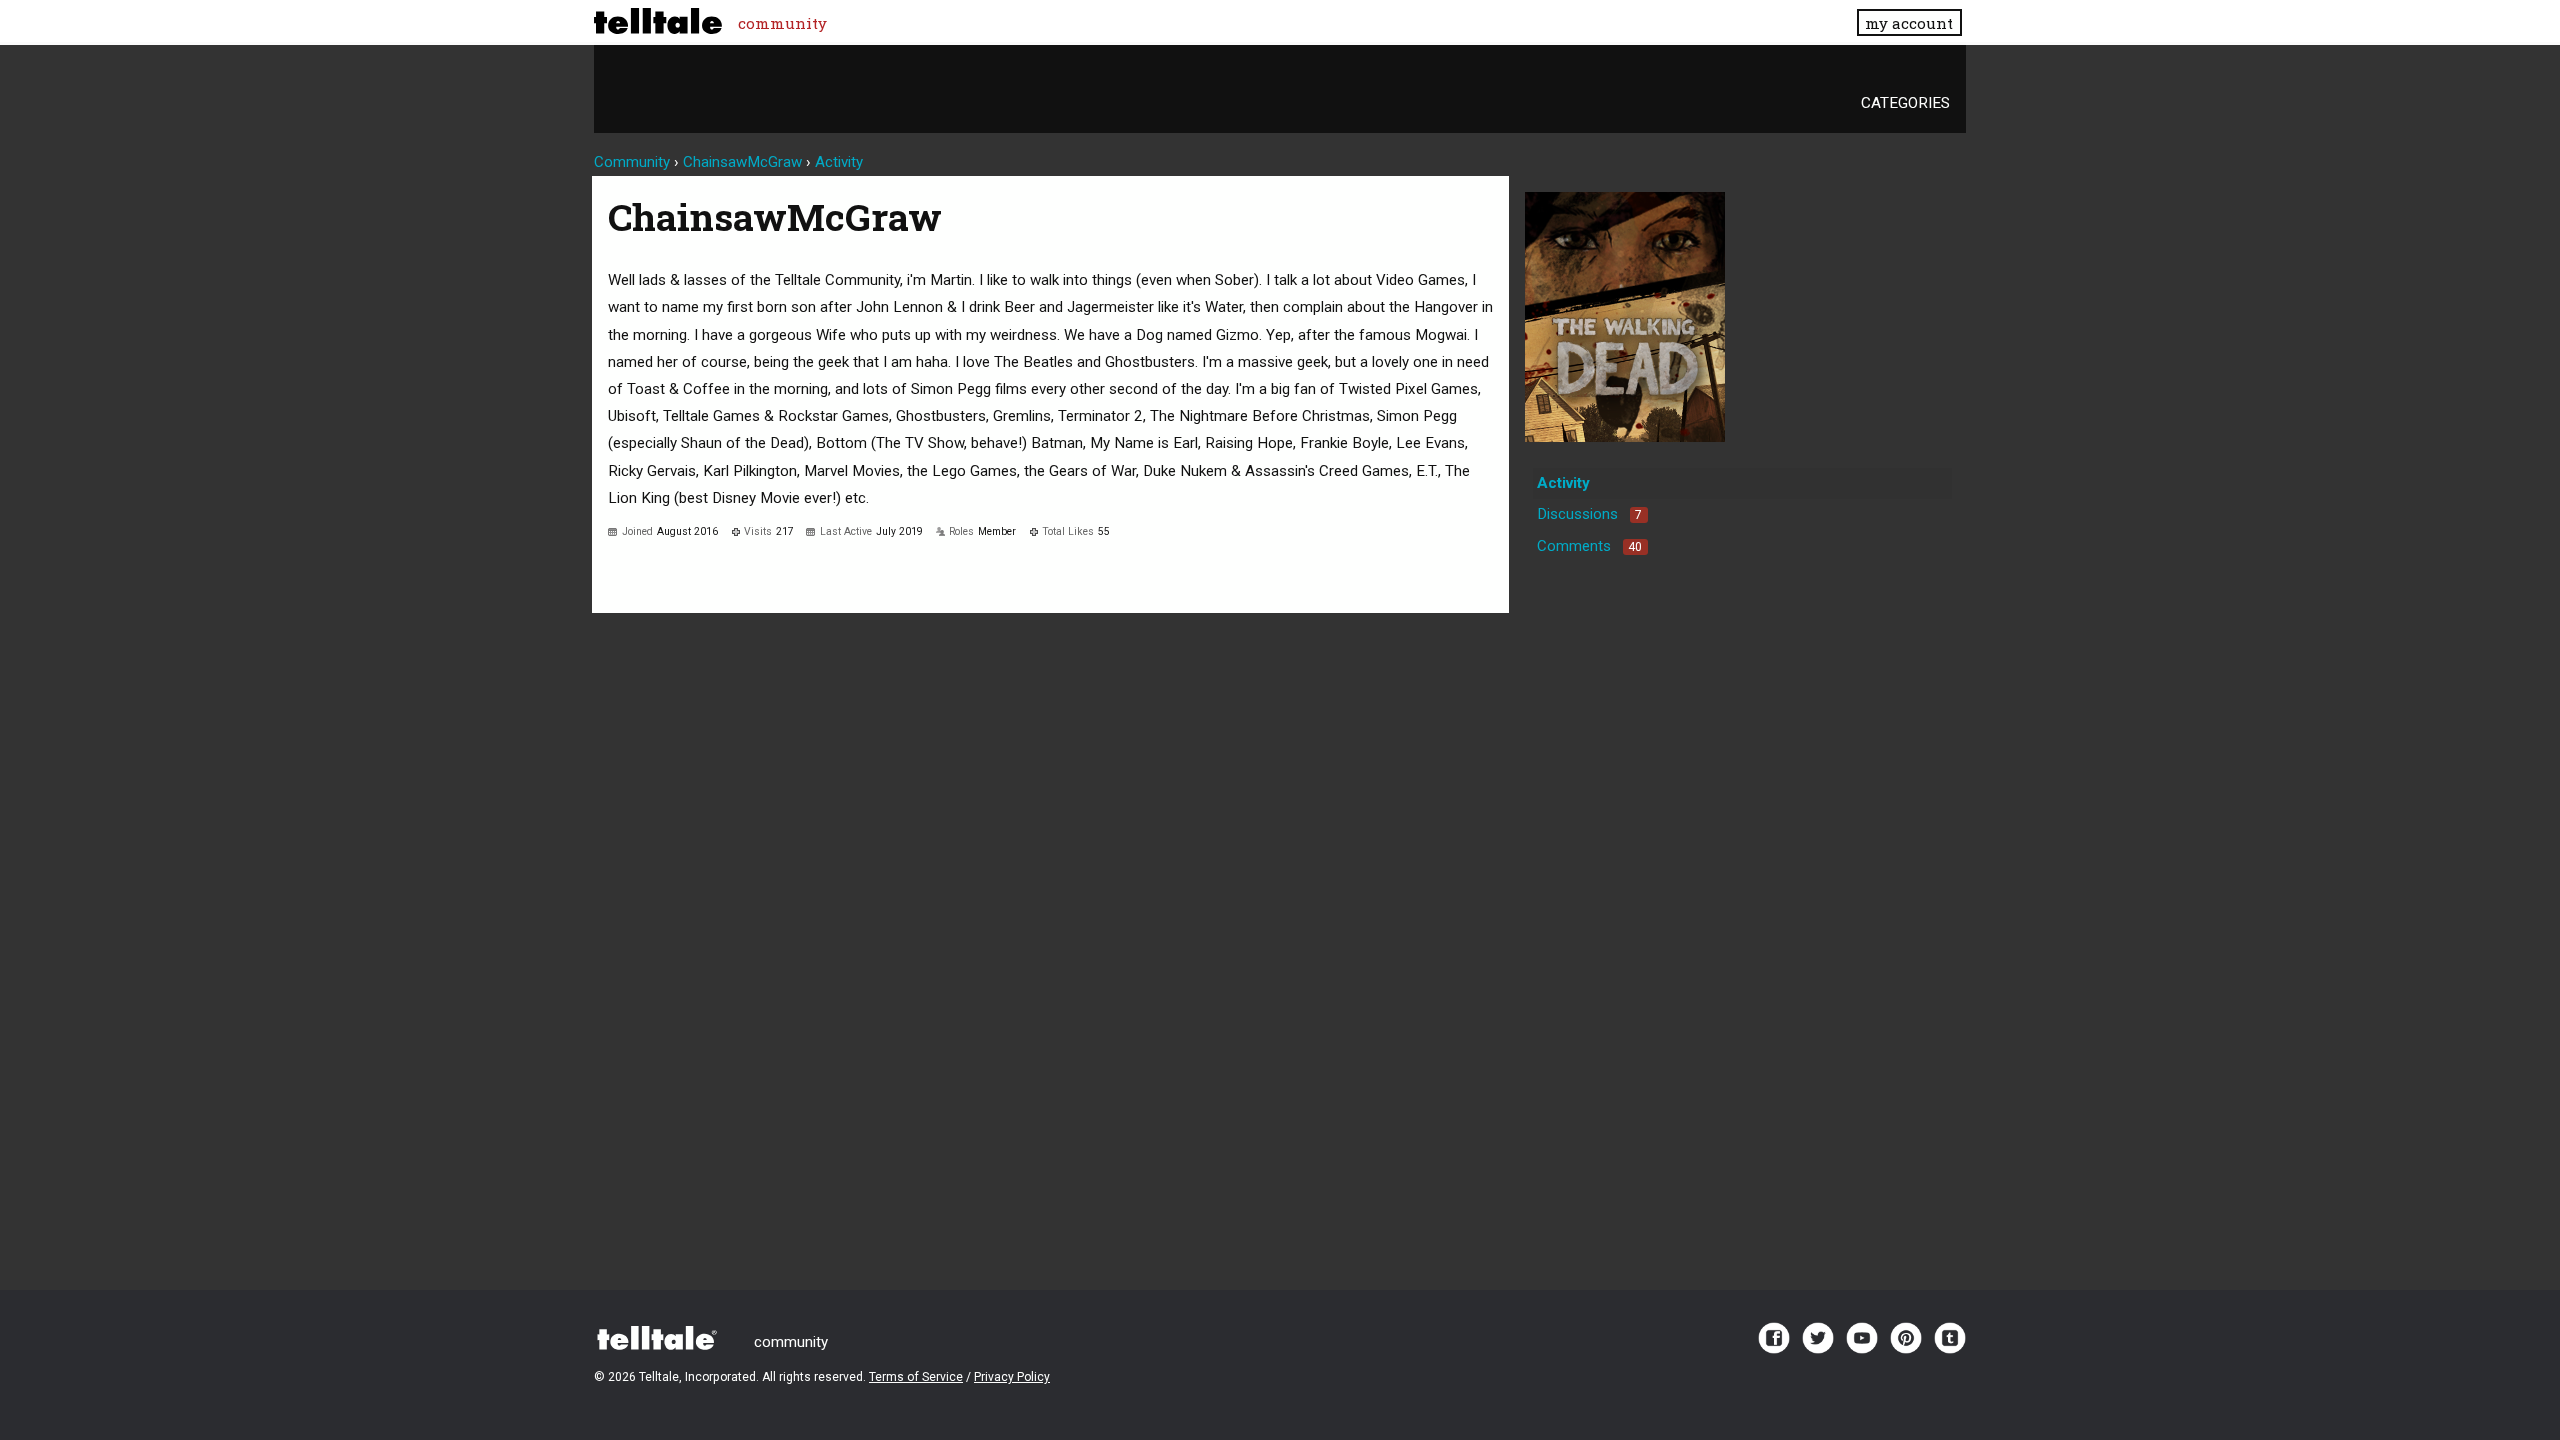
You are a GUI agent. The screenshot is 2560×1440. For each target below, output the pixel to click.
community (782, 23)
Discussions (1589, 514)
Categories (1905, 103)
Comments (1589, 546)
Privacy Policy (1012, 1377)
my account (1909, 23)
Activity (1563, 483)
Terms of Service (916, 1377)
